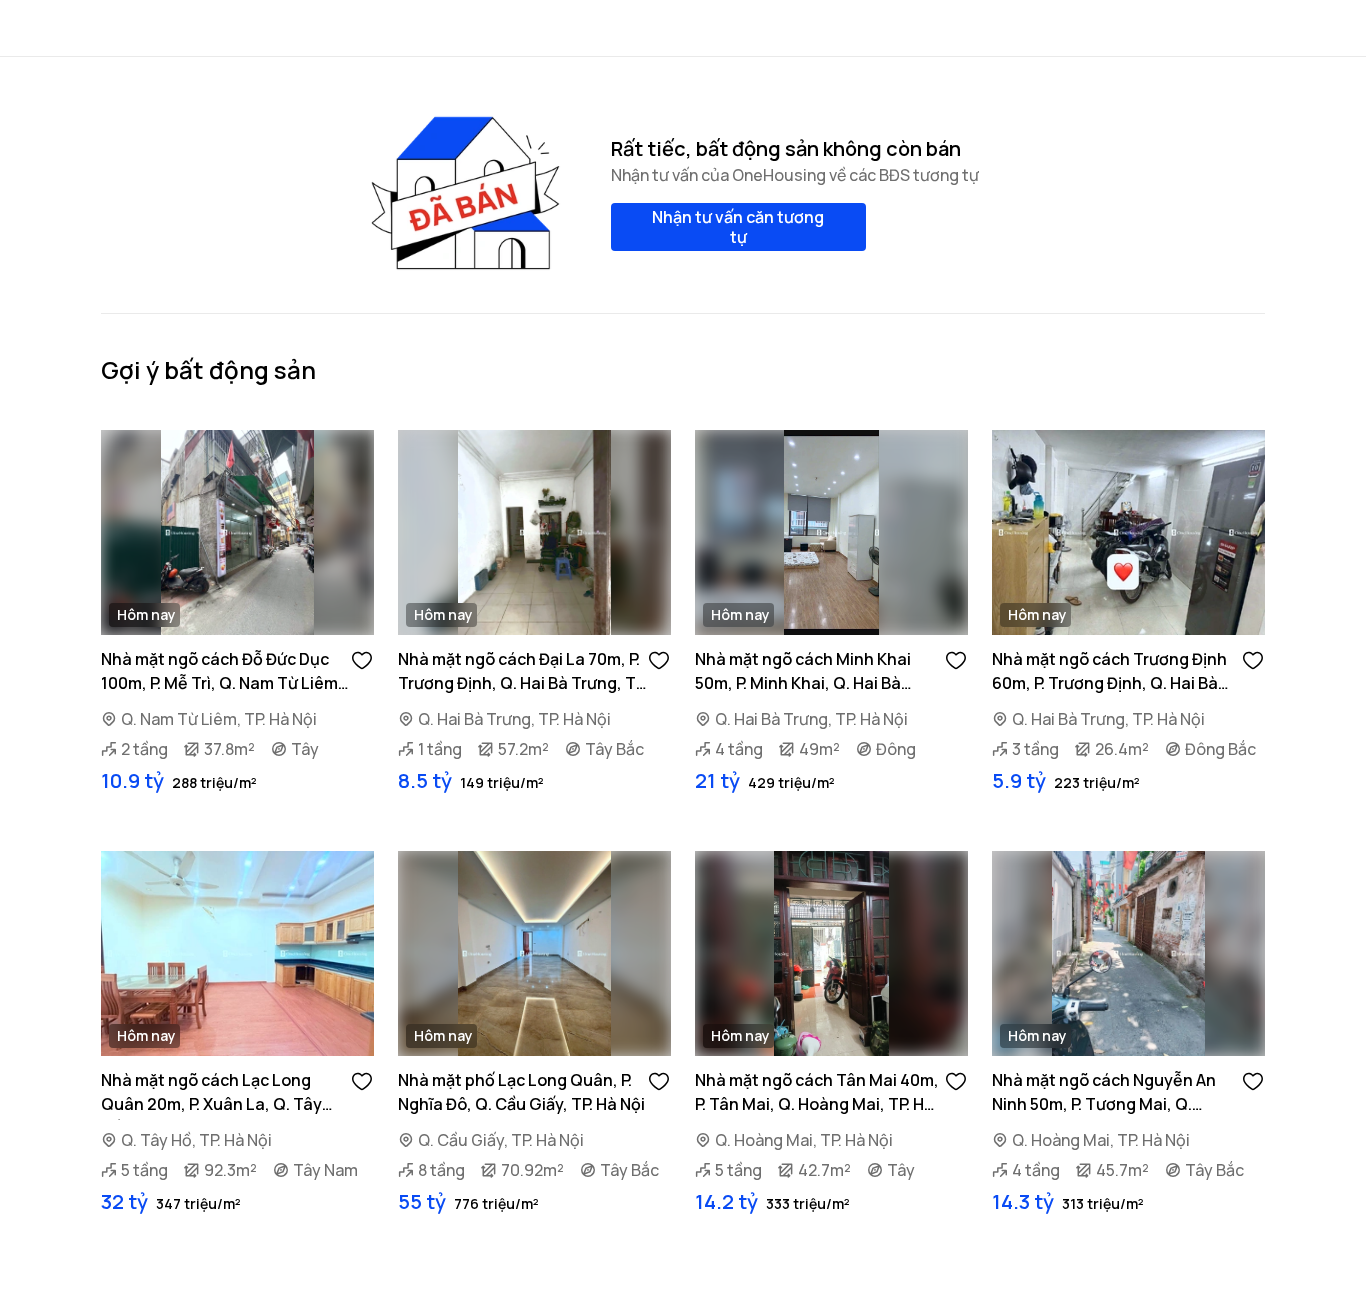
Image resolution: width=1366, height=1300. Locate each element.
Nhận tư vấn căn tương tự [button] (738, 227)
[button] (362, 659)
